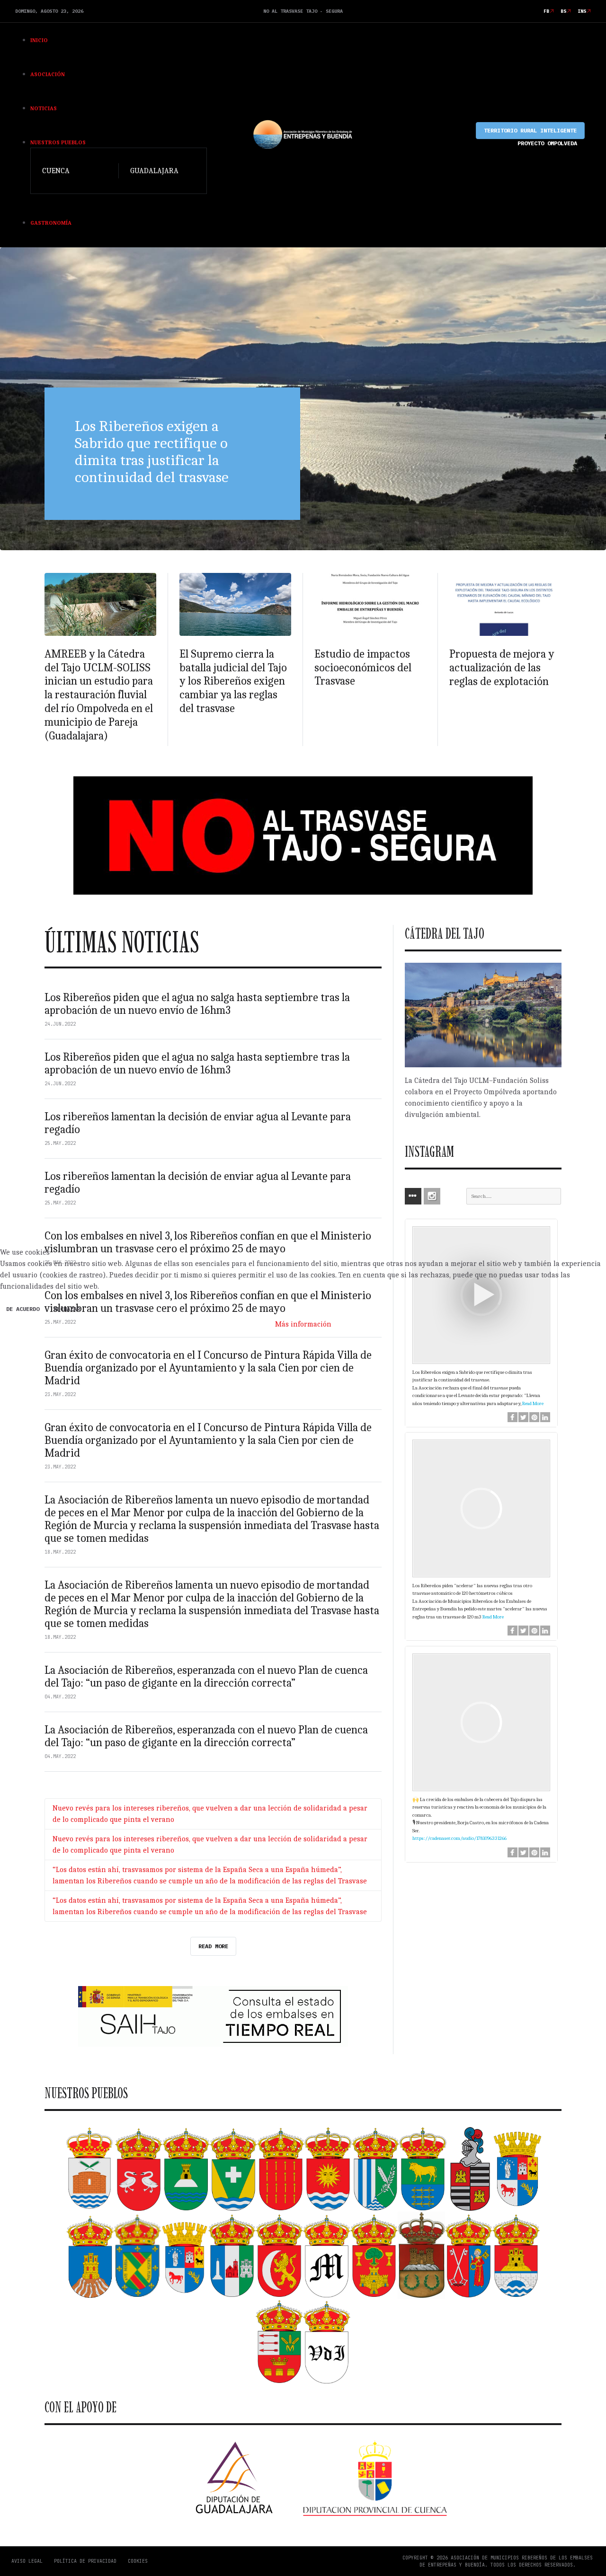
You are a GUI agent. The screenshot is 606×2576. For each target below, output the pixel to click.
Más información (303, 1324)
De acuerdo (23, 1309)
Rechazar (67, 1309)
